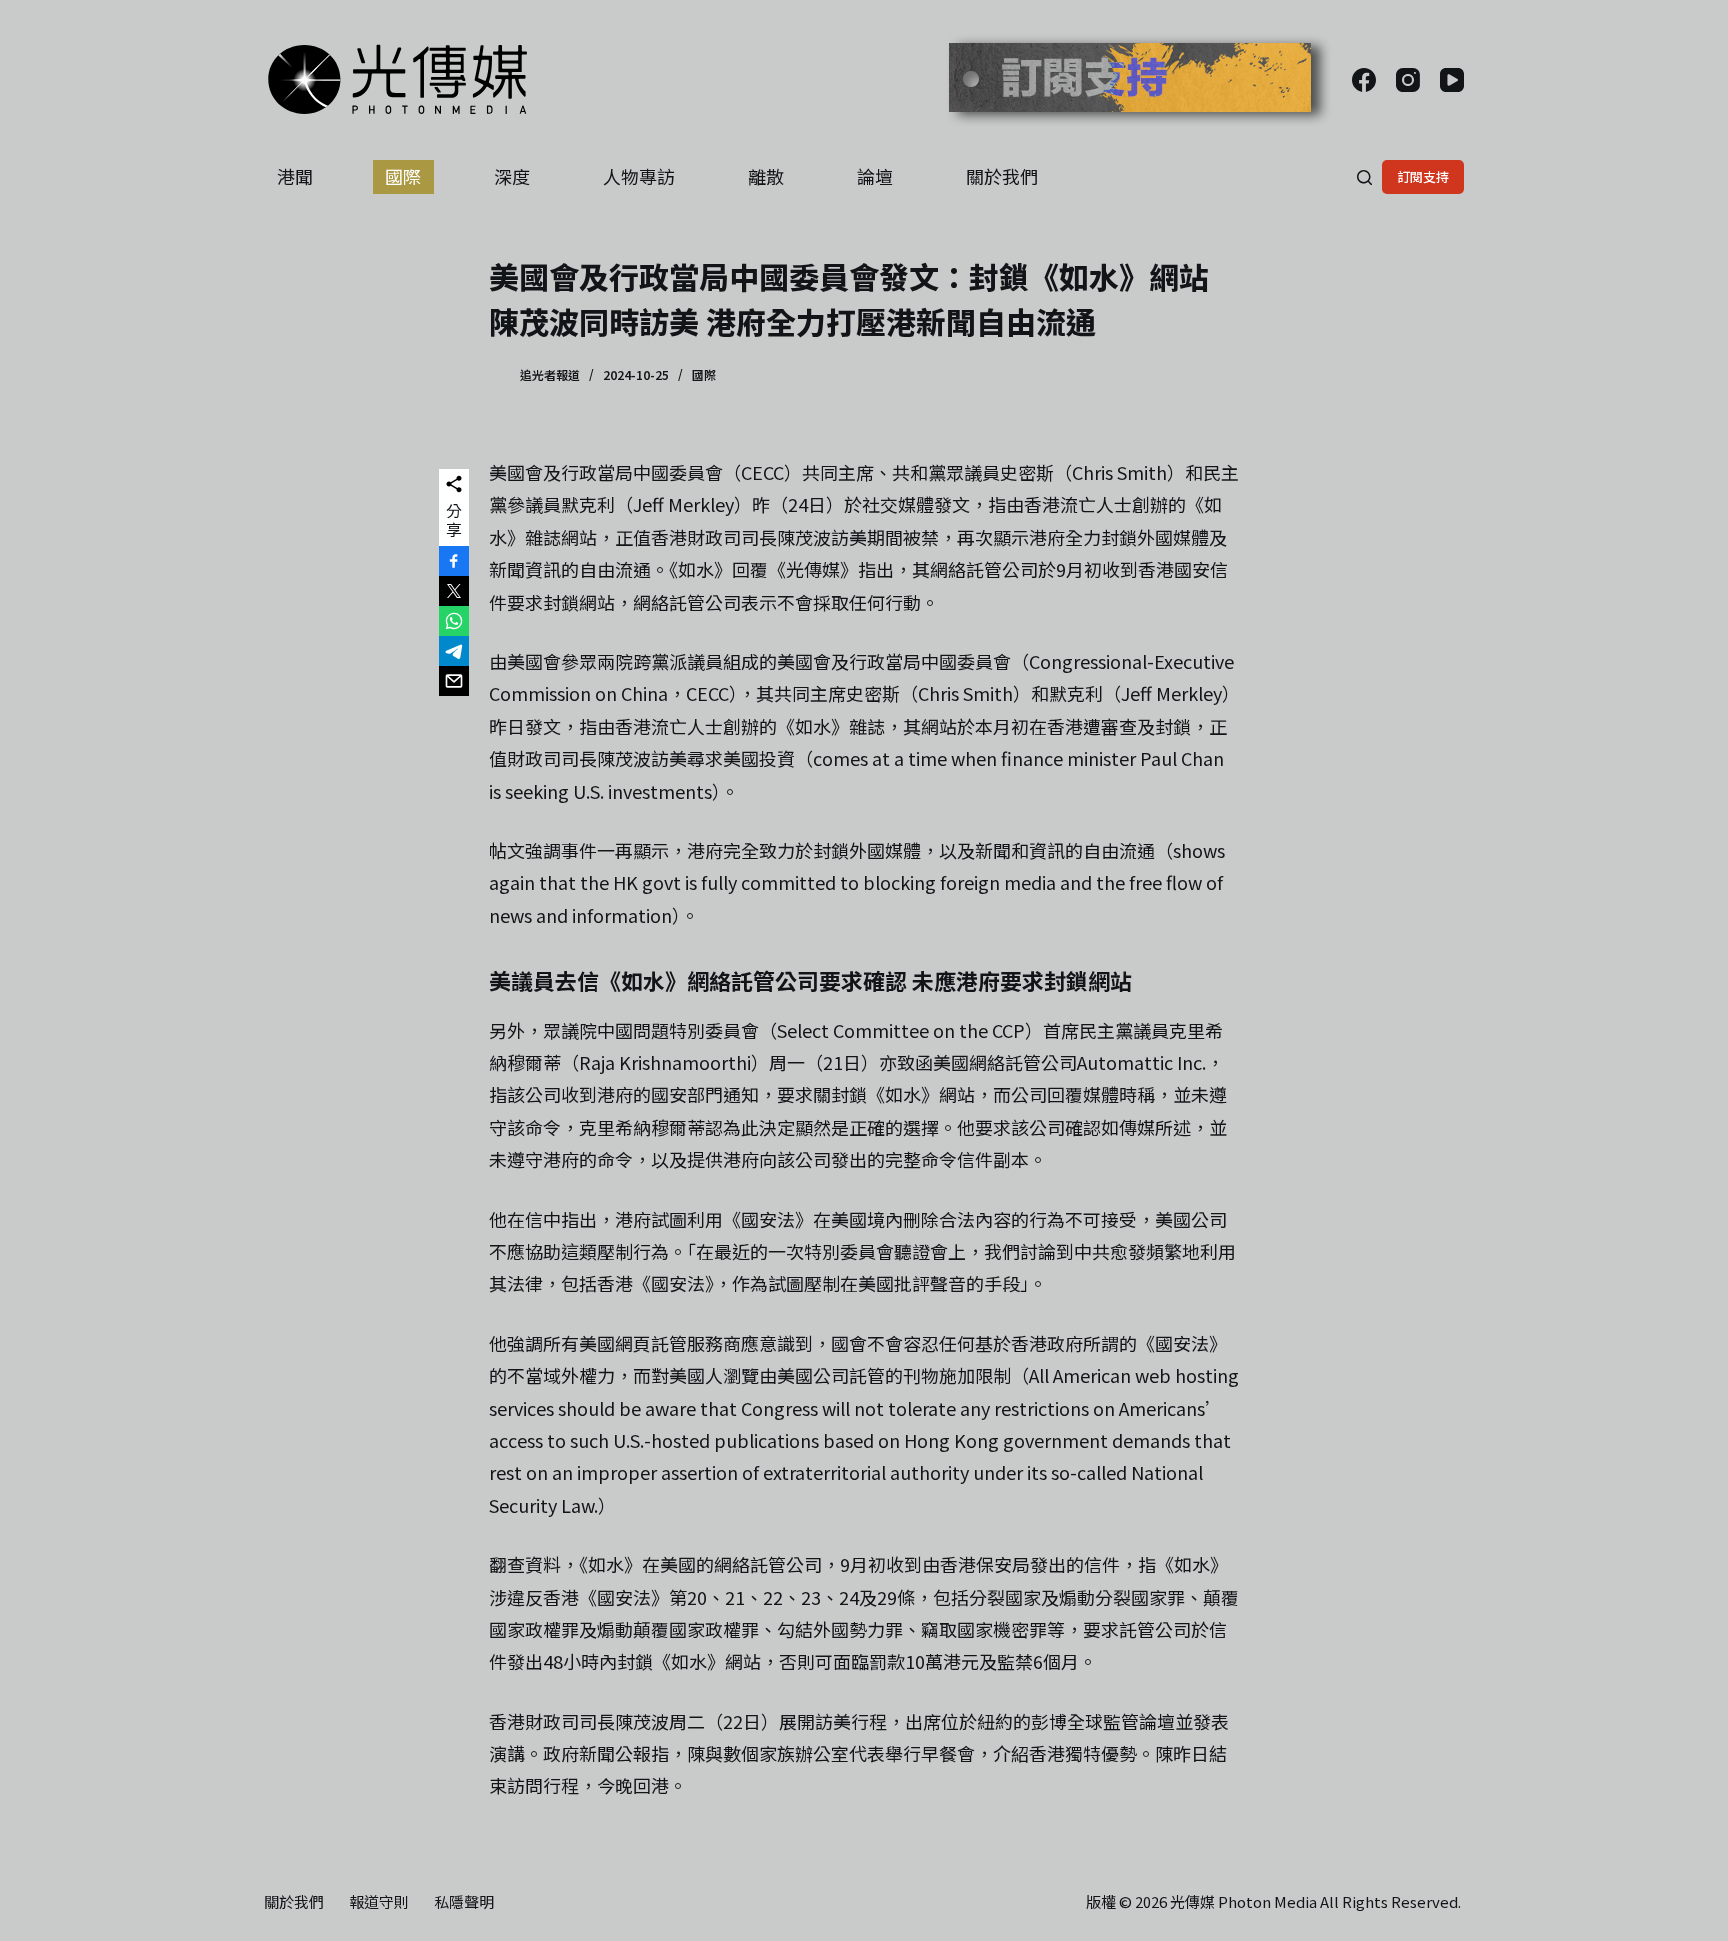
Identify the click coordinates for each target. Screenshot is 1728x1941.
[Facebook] (1364, 80)
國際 (403, 176)
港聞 (295, 176)
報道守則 (379, 1902)
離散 (766, 176)
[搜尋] (1364, 177)
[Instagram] (1408, 80)
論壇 (875, 176)
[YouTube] (1452, 80)
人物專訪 (639, 176)
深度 (512, 176)
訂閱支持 (1423, 176)
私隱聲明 (464, 1902)
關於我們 (1002, 176)
